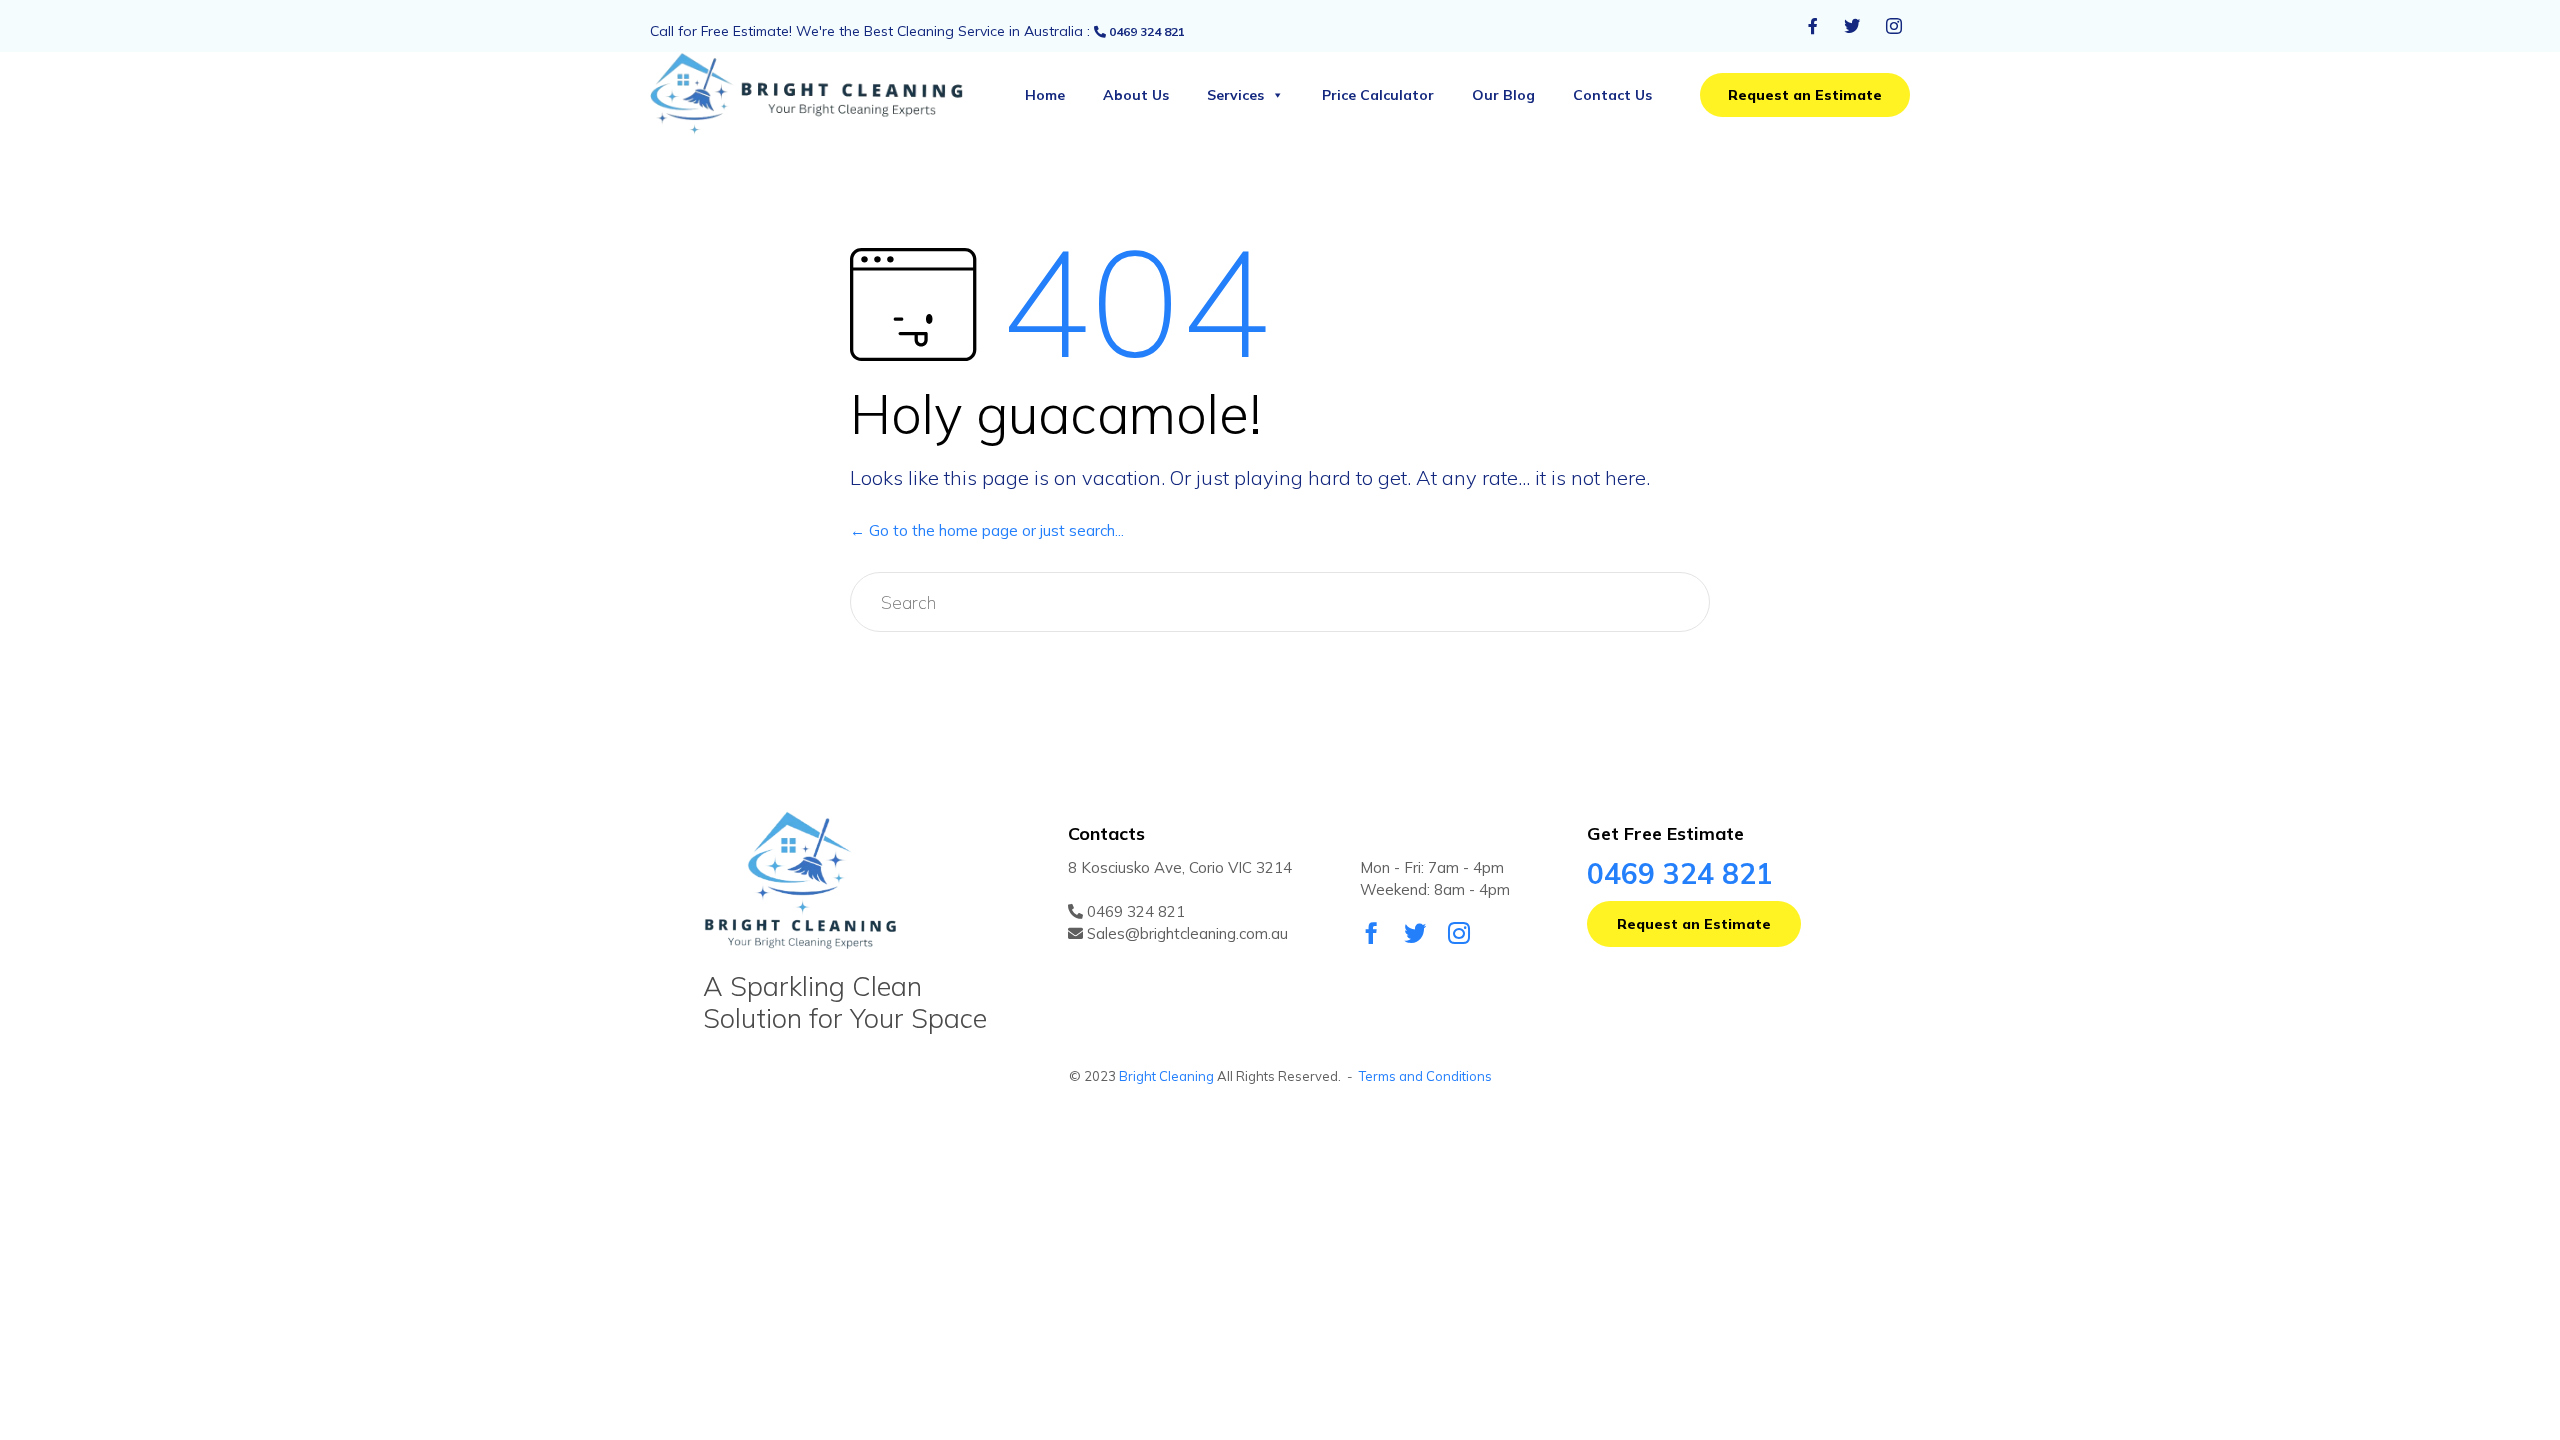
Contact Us (1612, 95)
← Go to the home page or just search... (987, 530)
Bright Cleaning (1166, 1076)
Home (1045, 95)
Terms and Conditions (1425, 1076)
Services (1235, 95)
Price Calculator (1378, 95)
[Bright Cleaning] (824, 95)
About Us (1136, 95)
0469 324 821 (1145, 31)
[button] (1805, 95)
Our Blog (1503, 95)
